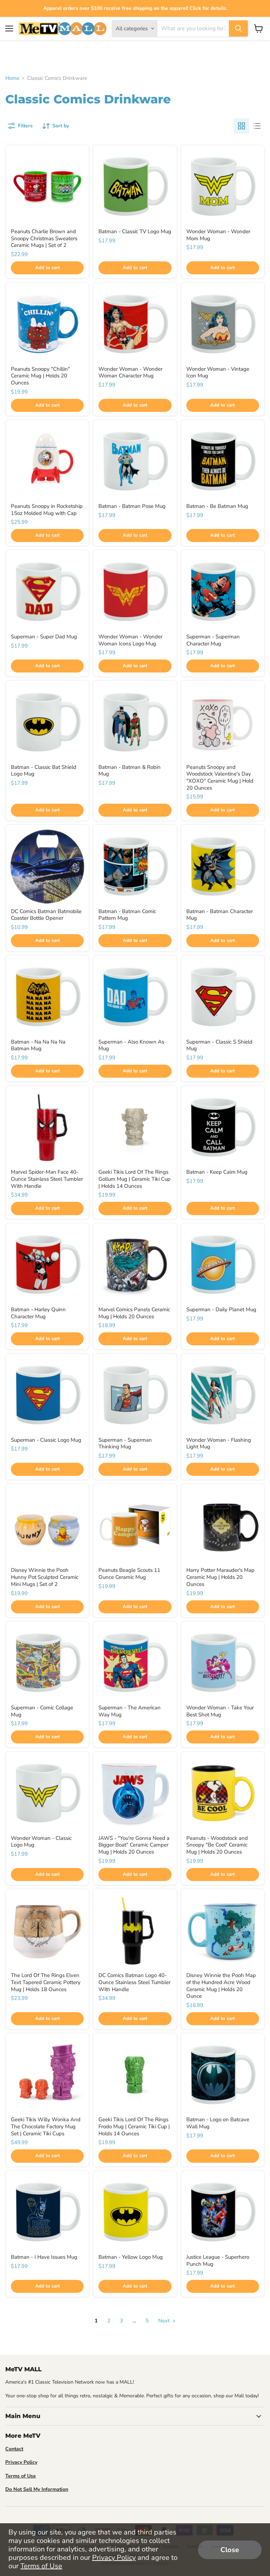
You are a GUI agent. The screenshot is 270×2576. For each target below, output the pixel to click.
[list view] (257, 126)
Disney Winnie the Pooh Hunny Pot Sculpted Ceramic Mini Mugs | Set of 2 (45, 1577)
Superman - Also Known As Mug (131, 1045)
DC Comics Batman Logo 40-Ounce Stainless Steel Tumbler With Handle (134, 1982)
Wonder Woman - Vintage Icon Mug (218, 372)
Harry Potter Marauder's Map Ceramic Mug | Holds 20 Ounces (220, 1577)
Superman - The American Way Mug (130, 1711)
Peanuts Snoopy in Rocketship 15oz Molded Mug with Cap (47, 510)
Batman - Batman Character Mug (220, 915)
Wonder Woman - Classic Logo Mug (41, 1842)
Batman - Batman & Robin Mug (130, 771)
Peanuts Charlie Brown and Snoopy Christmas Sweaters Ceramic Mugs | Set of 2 (44, 238)
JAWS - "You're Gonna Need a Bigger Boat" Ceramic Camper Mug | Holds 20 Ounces (134, 1845)
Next (165, 2321)
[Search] (238, 28)
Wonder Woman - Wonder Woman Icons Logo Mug (130, 640)
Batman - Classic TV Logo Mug (135, 231)
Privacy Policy (114, 2558)
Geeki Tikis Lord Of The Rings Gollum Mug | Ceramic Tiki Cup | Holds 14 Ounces (134, 1179)
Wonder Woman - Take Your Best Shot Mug (220, 1711)
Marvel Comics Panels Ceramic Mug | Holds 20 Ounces (134, 1313)
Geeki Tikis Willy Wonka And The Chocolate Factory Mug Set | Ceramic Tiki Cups (46, 2126)
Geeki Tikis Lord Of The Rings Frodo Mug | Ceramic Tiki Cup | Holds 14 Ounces (134, 2126)
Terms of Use (41, 2566)
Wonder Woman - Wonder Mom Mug (218, 235)
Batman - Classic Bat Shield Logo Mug (44, 771)
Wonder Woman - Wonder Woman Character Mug (130, 372)
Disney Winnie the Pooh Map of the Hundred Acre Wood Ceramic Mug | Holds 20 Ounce (221, 1986)
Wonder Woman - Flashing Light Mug (219, 1443)
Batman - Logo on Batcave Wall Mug (218, 2123)
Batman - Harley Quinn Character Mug (38, 1313)
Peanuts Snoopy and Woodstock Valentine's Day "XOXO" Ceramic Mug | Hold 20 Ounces (220, 777)
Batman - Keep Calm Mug (217, 1172)
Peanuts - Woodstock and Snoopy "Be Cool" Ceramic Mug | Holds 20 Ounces (217, 1845)
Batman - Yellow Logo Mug (131, 2257)
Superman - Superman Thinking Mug (125, 1443)
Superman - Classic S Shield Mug (219, 1045)
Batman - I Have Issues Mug (44, 2257)
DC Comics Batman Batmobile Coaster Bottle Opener (46, 915)
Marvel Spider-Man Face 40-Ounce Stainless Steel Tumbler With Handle (47, 1179)
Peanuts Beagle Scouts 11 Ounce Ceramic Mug (129, 1574)
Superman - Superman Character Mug (213, 640)
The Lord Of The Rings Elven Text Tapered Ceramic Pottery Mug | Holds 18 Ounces (46, 1982)
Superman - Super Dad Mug (44, 637)
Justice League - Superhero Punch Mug (218, 2261)
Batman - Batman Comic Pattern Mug (127, 915)
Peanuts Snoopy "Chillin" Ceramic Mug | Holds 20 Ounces (40, 376)
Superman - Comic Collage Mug (42, 1711)
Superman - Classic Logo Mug (46, 1440)
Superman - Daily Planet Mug (221, 1309)
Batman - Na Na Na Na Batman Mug (38, 1045)
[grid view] (242, 126)
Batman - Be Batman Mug (217, 506)
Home (12, 78)
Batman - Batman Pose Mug (132, 506)
